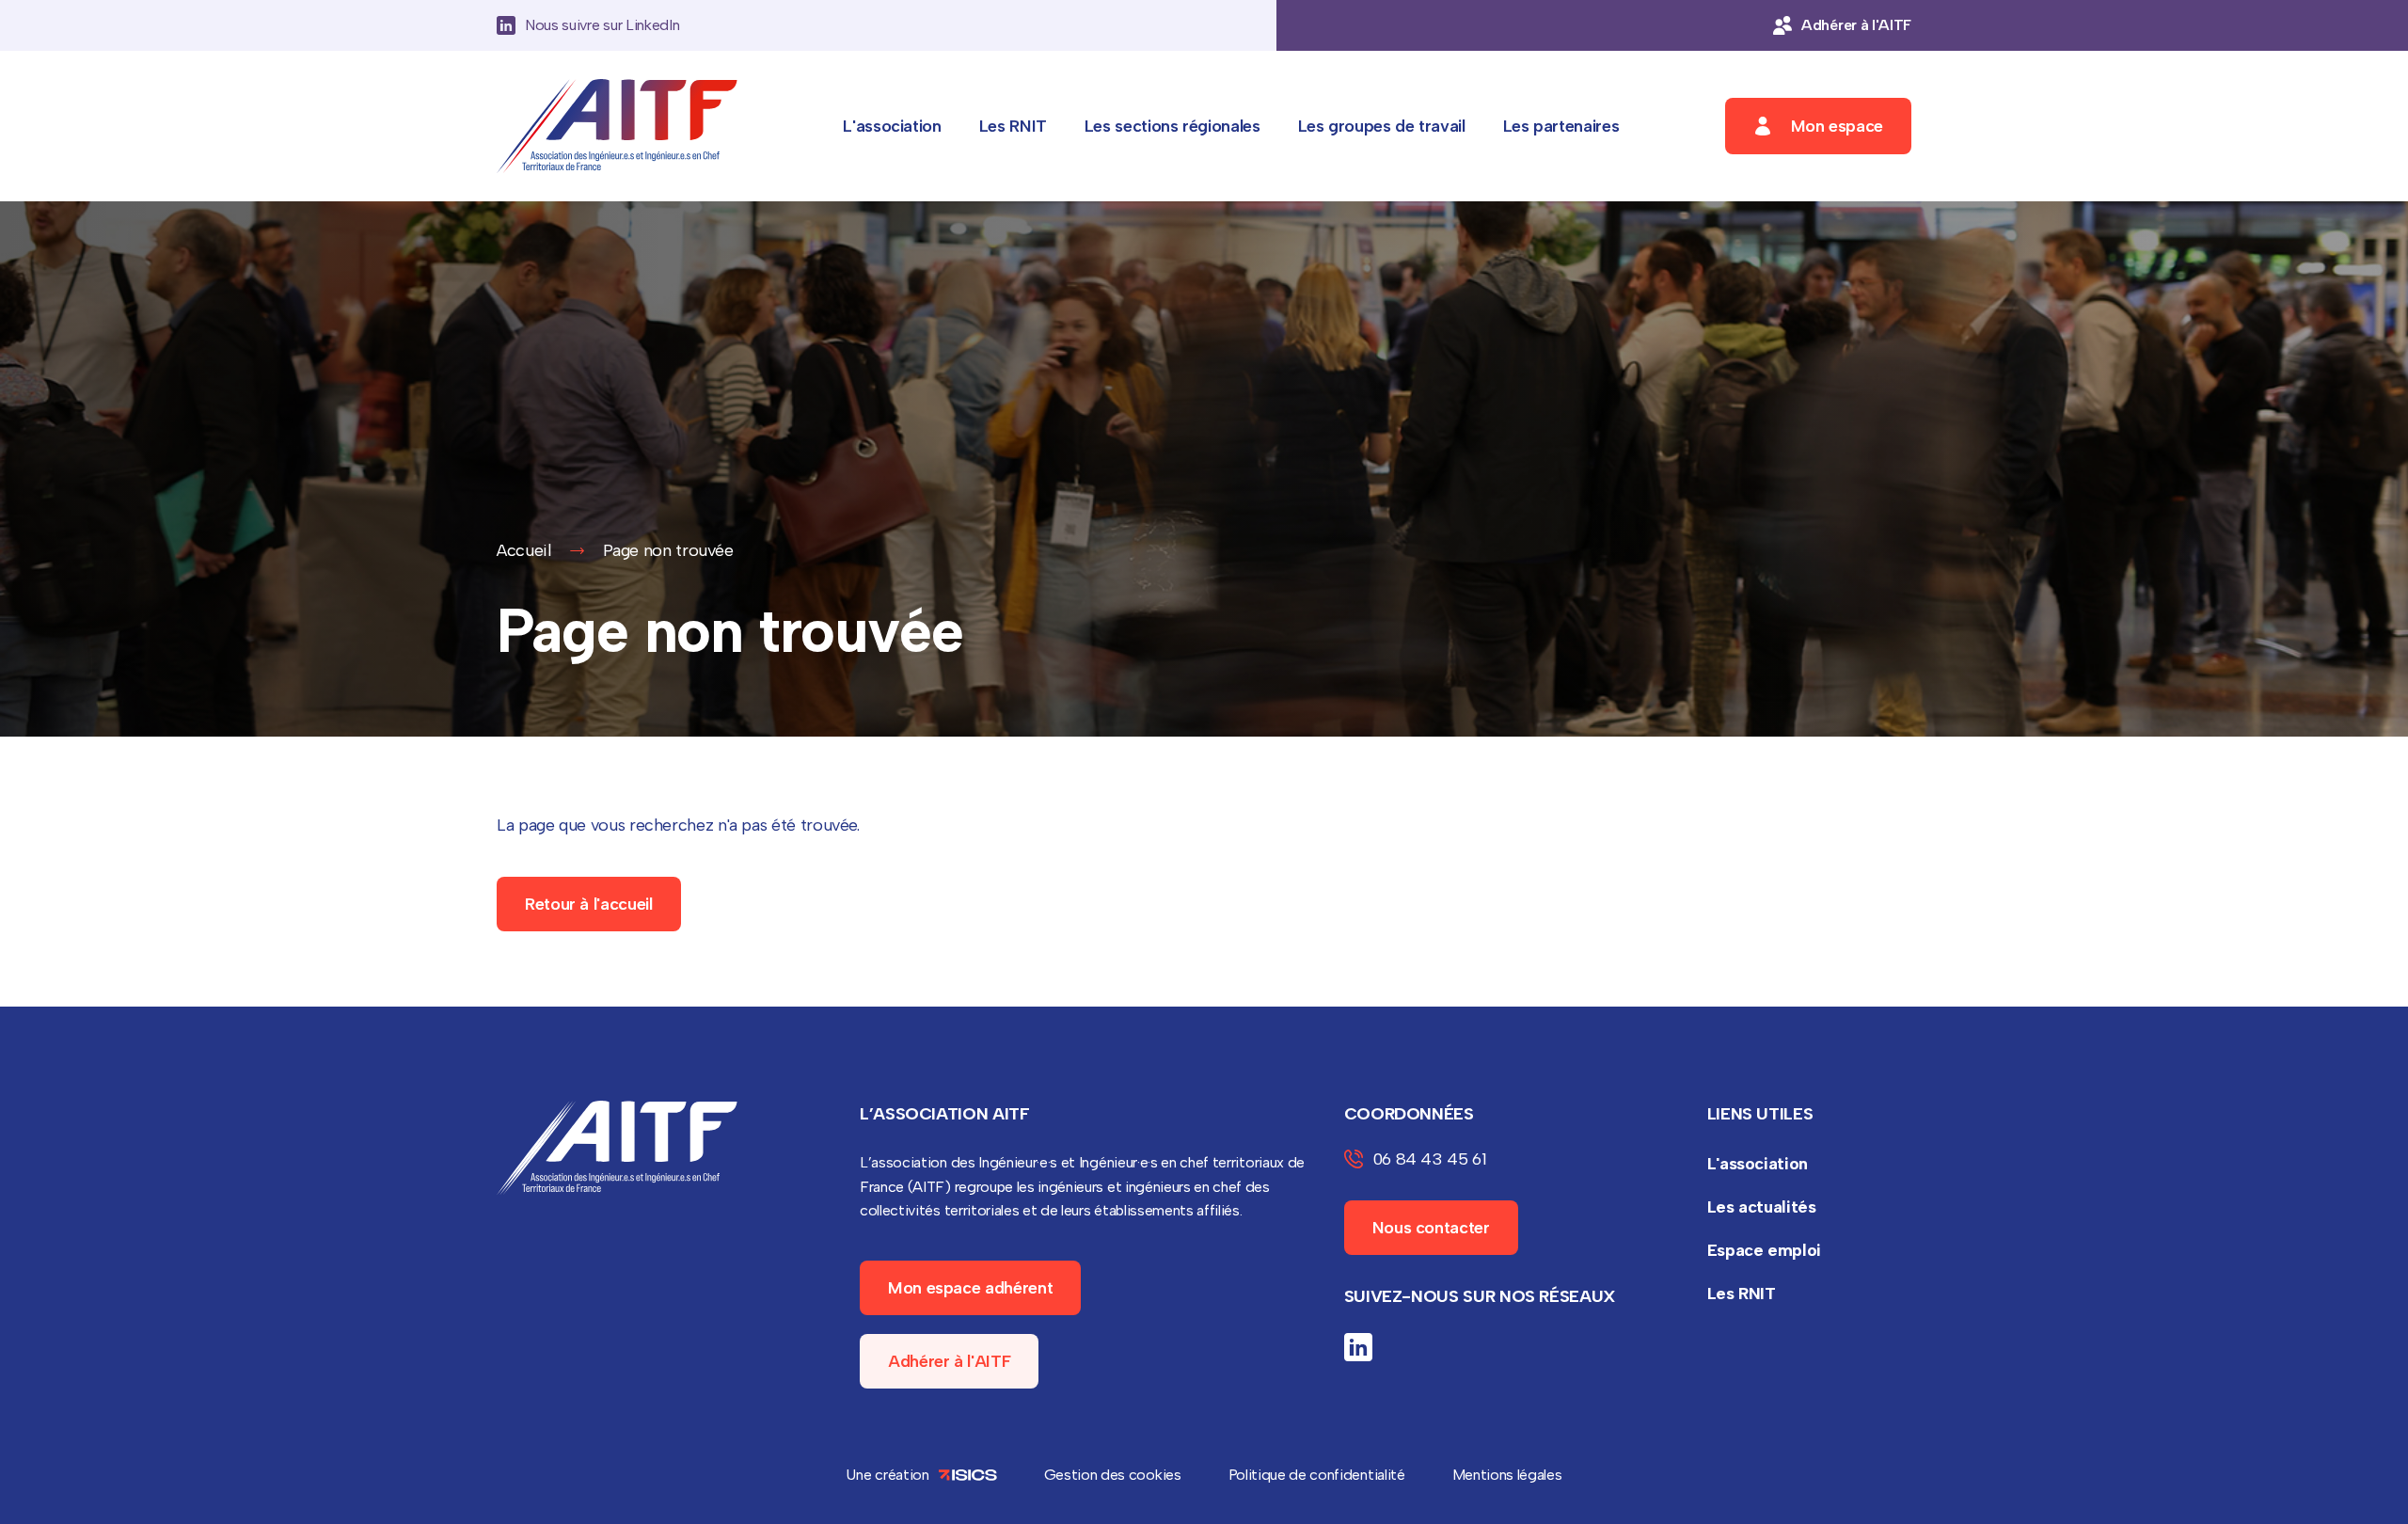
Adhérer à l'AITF (949, 1361)
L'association (892, 126)
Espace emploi (1764, 1250)
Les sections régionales (1172, 126)
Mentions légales (1507, 1475)
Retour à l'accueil (589, 904)
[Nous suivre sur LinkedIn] (1358, 1347)
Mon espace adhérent (970, 1288)
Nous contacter (1431, 1228)
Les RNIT (1013, 126)
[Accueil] (617, 126)
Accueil (524, 550)
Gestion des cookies (1113, 1475)
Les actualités (1762, 1207)
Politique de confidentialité (1317, 1475)
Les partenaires (1561, 126)
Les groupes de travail (1382, 126)
